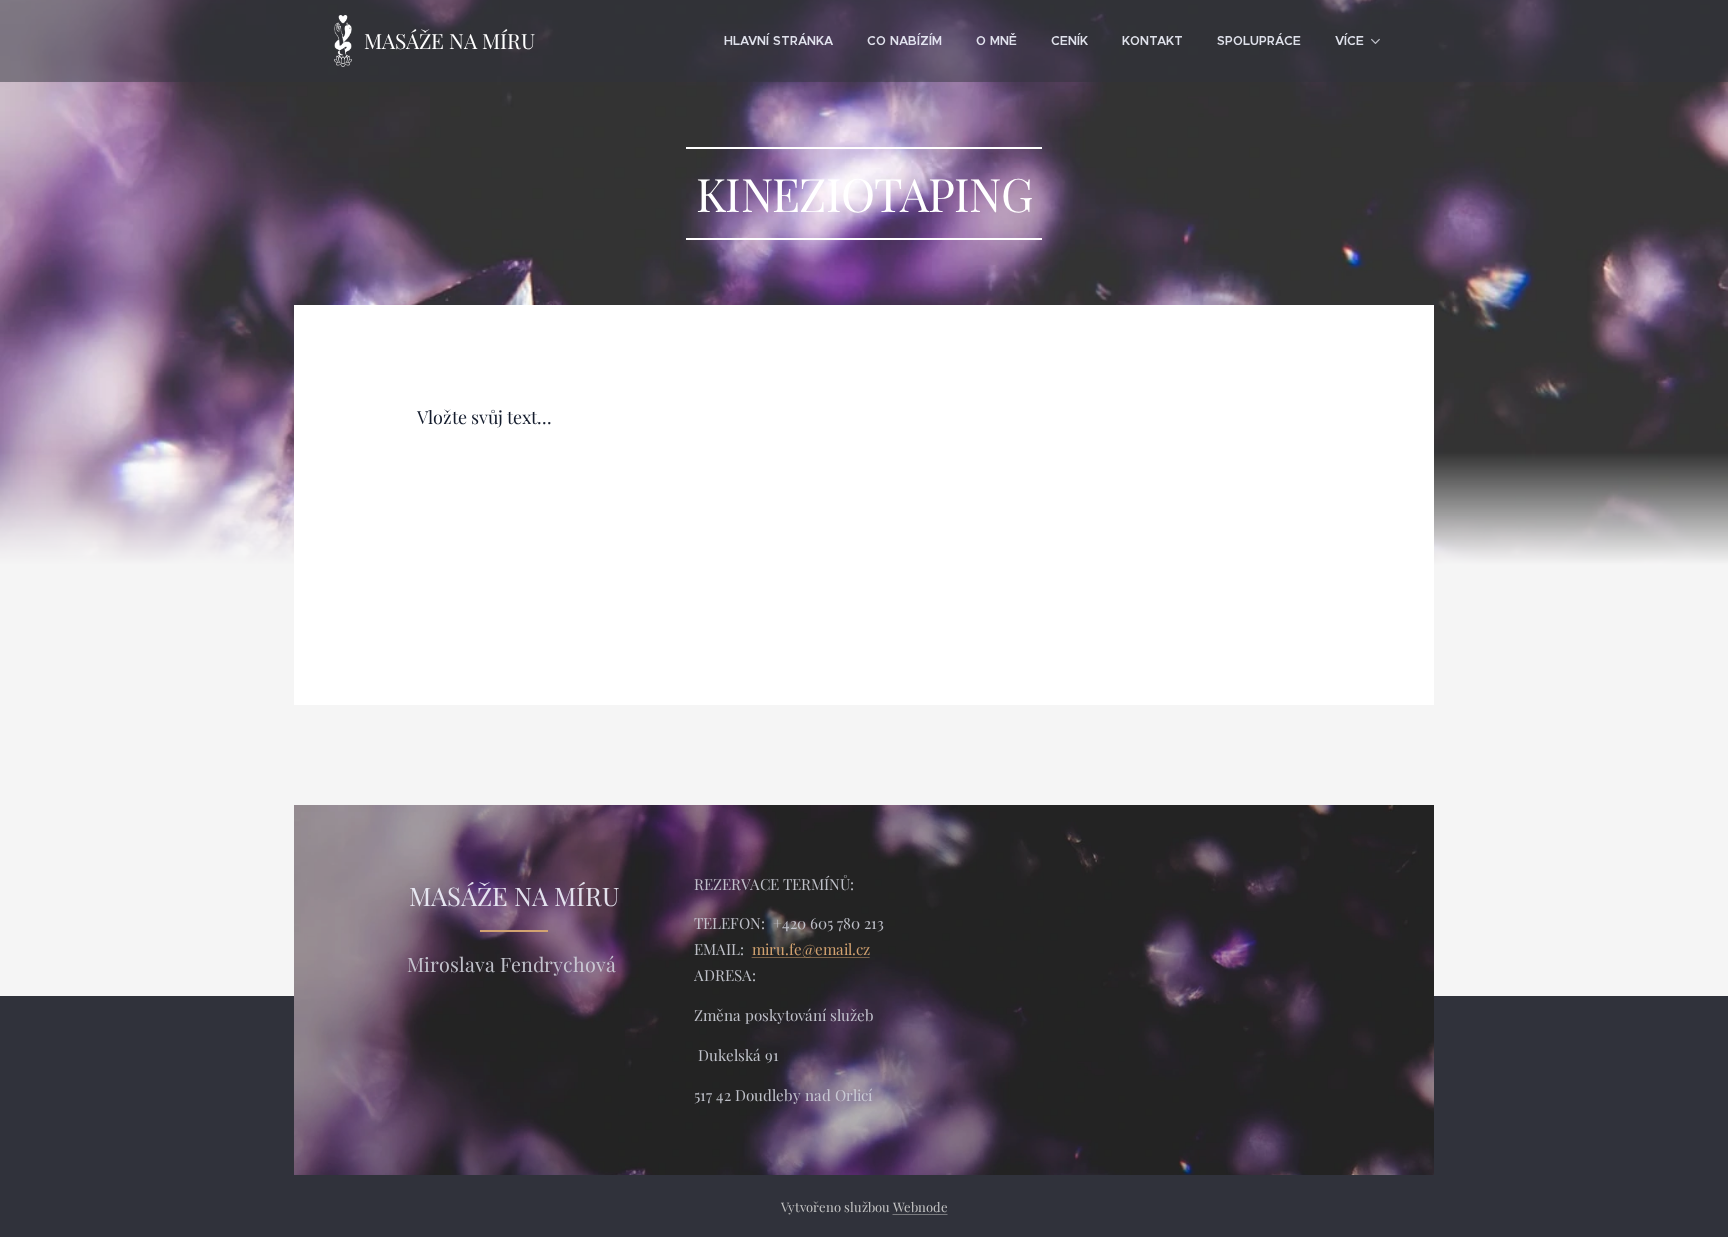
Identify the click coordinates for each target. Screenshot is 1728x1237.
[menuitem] (778, 41)
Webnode (920, 1206)
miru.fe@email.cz (811, 949)
